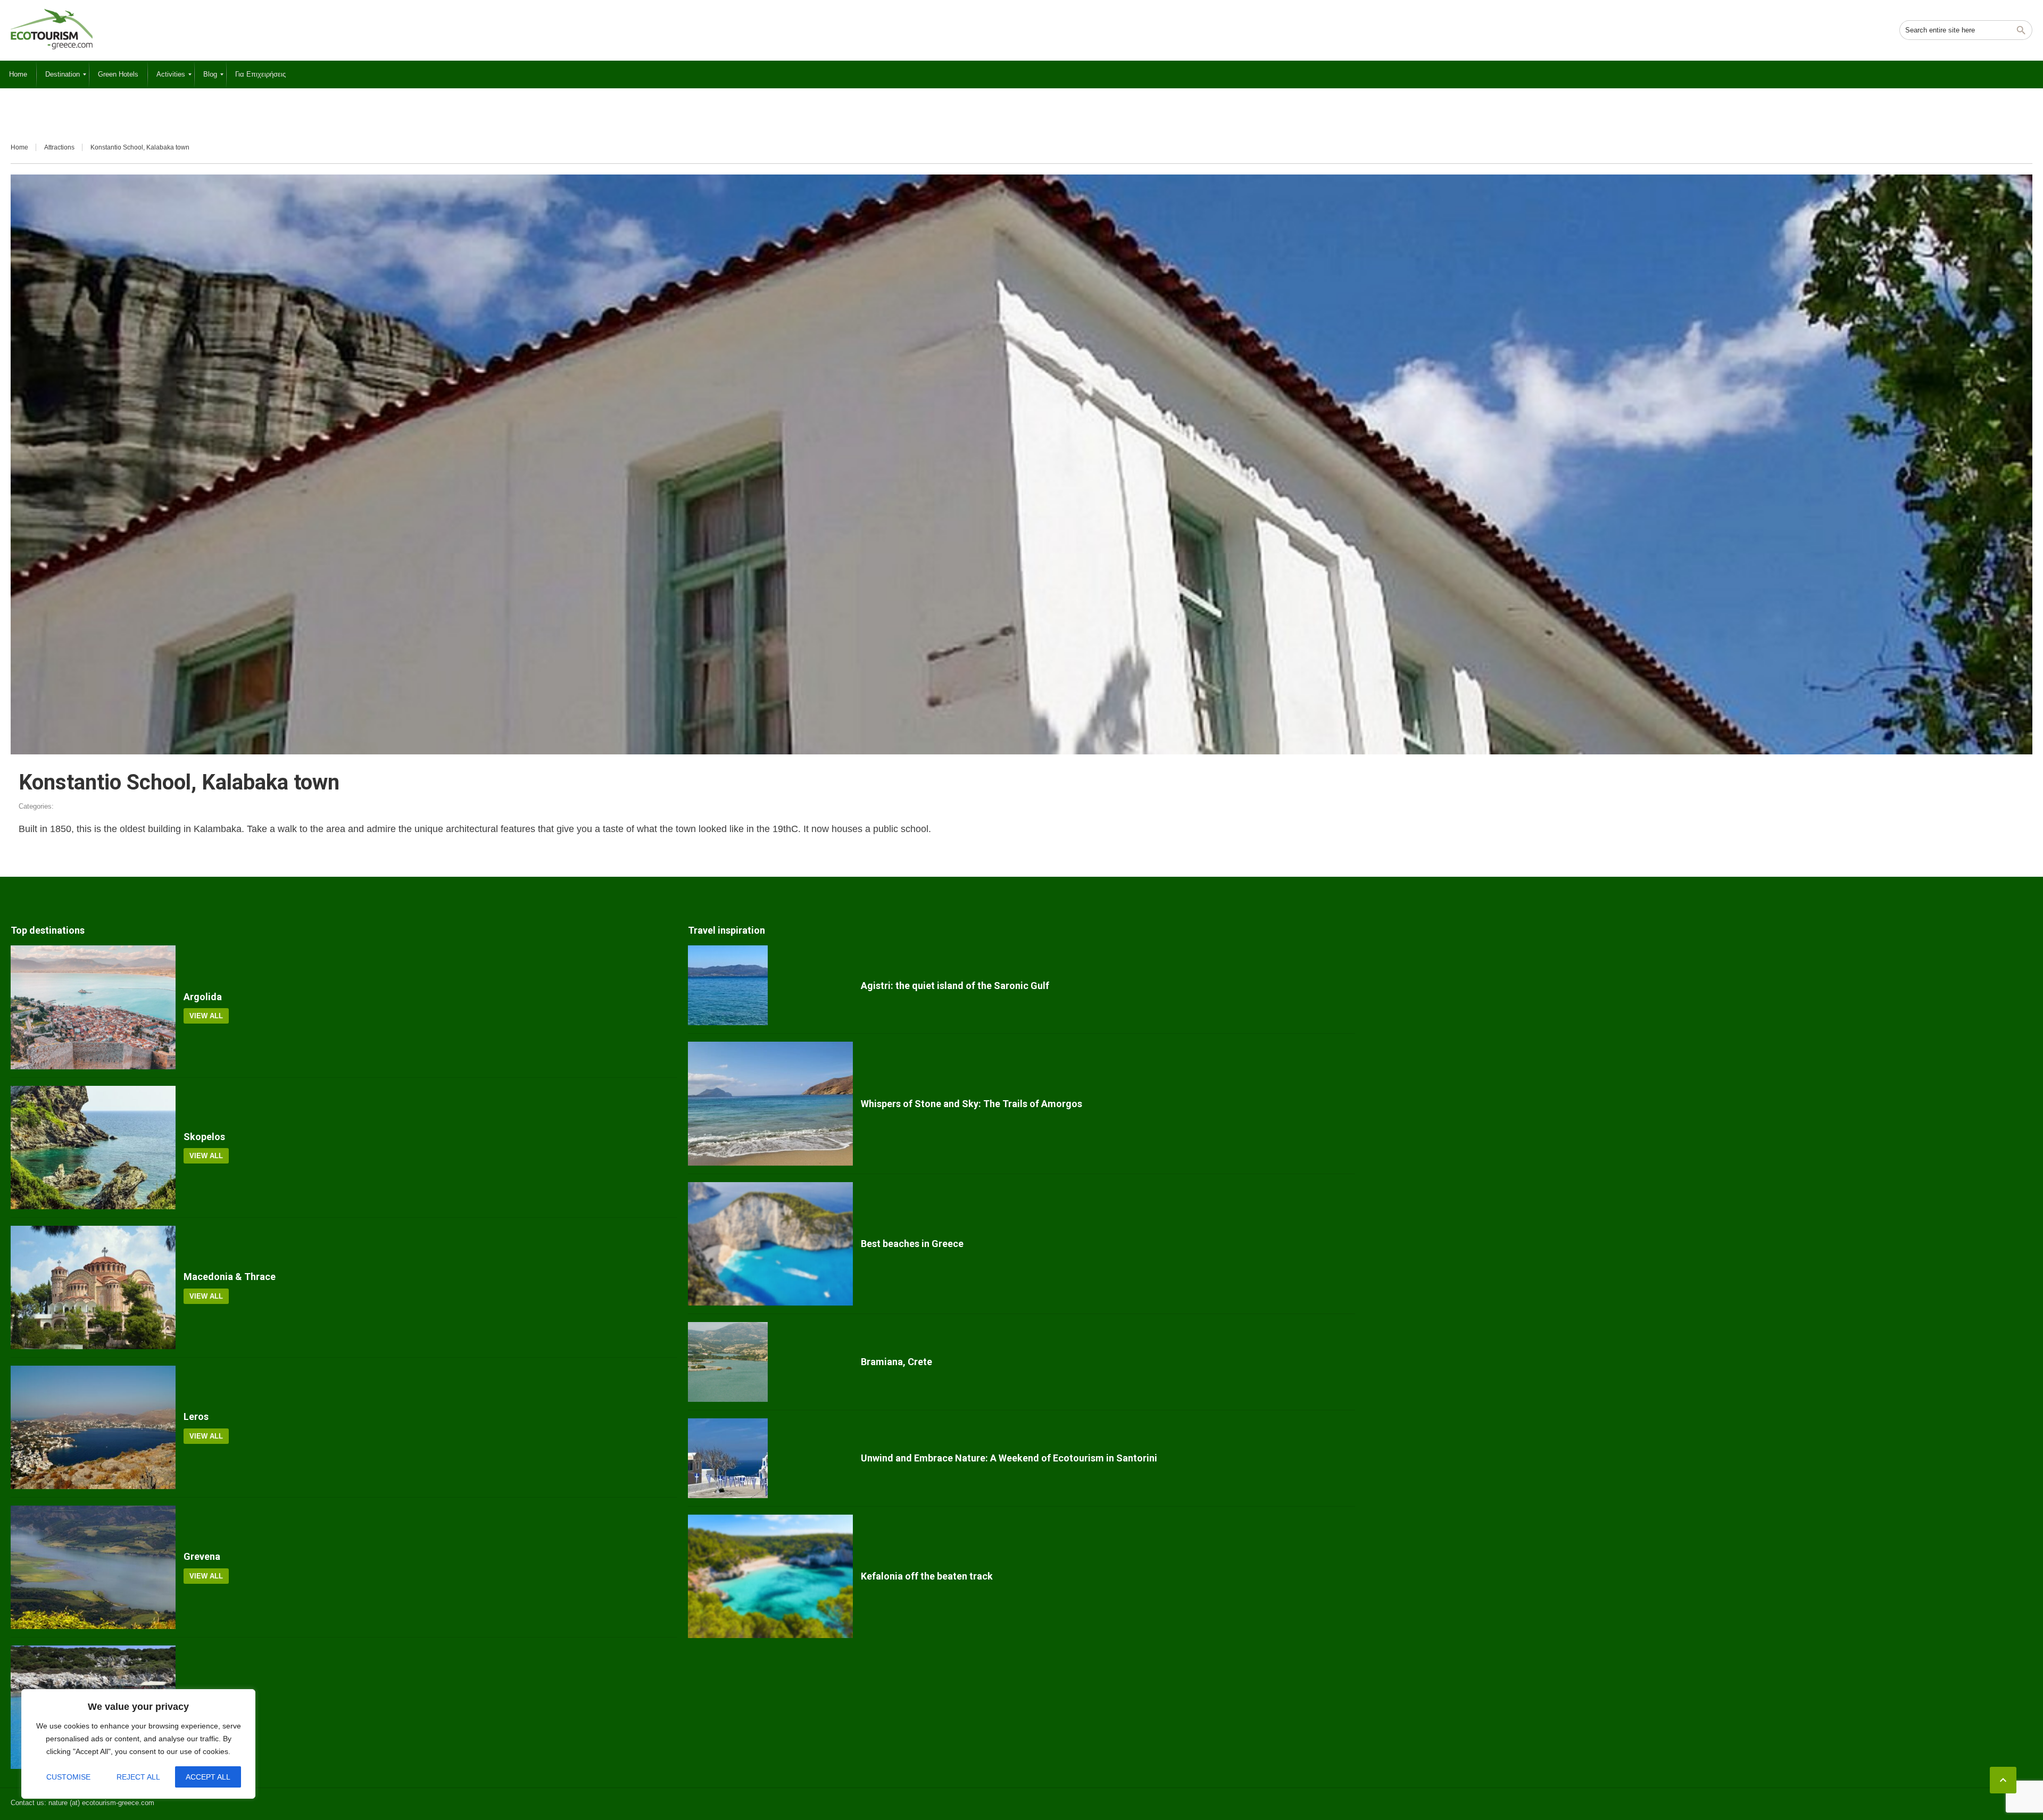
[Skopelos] (93, 1148)
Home (19, 147)
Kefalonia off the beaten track (927, 1576)
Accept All (208, 1777)
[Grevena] (93, 1567)
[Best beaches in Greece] (770, 1244)
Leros (196, 1416)
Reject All (138, 1777)
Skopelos (204, 1137)
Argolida (203, 997)
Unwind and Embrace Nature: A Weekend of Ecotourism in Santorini (1009, 1458)
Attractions (59, 147)
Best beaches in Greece (912, 1244)
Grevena (202, 1556)
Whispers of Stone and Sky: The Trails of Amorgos (971, 1104)
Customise (68, 1777)
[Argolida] (93, 1007)
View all (206, 1016)
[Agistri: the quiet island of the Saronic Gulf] (770, 985)
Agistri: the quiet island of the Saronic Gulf (955, 986)
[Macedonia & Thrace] (93, 1287)
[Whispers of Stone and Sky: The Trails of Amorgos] (770, 1103)
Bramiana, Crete (896, 1362)
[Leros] (93, 1427)
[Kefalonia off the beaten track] (770, 1576)
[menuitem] (18, 74)
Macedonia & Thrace (230, 1277)
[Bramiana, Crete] (770, 1362)
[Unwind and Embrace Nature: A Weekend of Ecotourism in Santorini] (770, 1458)
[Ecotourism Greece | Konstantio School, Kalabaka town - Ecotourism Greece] (52, 29)
